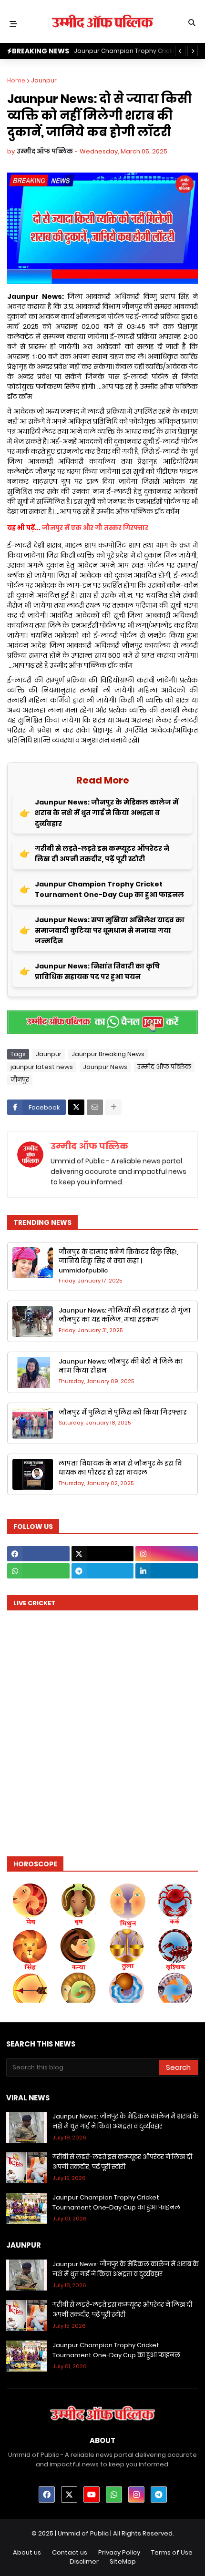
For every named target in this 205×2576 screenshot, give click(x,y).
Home (16, 80)
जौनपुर (20, 1080)
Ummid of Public (83, 2533)
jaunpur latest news (42, 1067)
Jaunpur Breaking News (108, 1054)
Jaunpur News (105, 1067)
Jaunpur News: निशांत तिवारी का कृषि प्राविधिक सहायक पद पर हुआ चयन (97, 971)
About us (27, 2552)
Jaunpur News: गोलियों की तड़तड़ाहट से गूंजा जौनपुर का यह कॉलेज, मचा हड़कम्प (125, 1315)
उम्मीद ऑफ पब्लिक (164, 1067)
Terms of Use (172, 2552)
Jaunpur (44, 80)
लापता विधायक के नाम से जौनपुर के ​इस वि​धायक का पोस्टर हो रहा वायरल (120, 1468)
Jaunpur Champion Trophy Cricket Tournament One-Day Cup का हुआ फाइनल (109, 889)
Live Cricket (34, 1603)
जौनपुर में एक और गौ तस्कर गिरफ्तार (95, 528)
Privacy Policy (119, 2552)
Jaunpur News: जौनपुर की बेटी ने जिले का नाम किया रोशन (121, 1366)
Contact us (70, 2552)
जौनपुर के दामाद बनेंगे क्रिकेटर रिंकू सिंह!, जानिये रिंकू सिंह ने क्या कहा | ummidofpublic (118, 1261)
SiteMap (123, 2561)
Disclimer (84, 2561)
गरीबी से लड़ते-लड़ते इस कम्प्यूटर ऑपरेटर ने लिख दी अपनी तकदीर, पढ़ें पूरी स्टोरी (102, 854)
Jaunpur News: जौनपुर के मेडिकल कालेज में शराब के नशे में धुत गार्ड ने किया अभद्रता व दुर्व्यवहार (107, 813)
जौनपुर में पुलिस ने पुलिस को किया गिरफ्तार (123, 1412)
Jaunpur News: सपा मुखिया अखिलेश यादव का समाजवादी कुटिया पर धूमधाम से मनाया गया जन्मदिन (110, 931)
